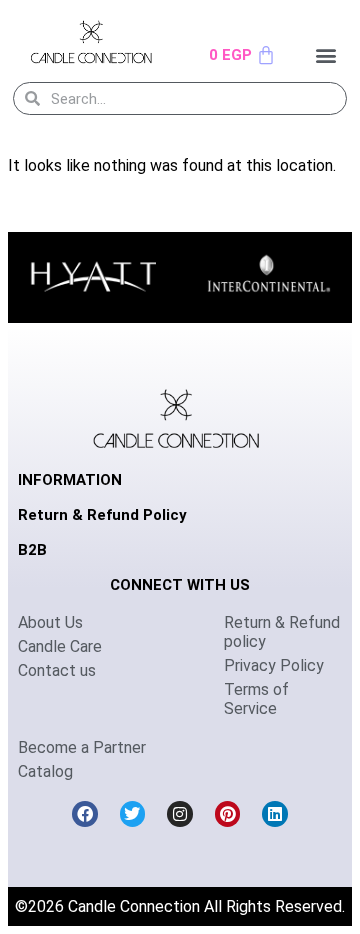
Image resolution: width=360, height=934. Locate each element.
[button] (326, 55)
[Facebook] (85, 814)
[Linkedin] (275, 814)
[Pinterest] (228, 814)
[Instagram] (180, 814)
